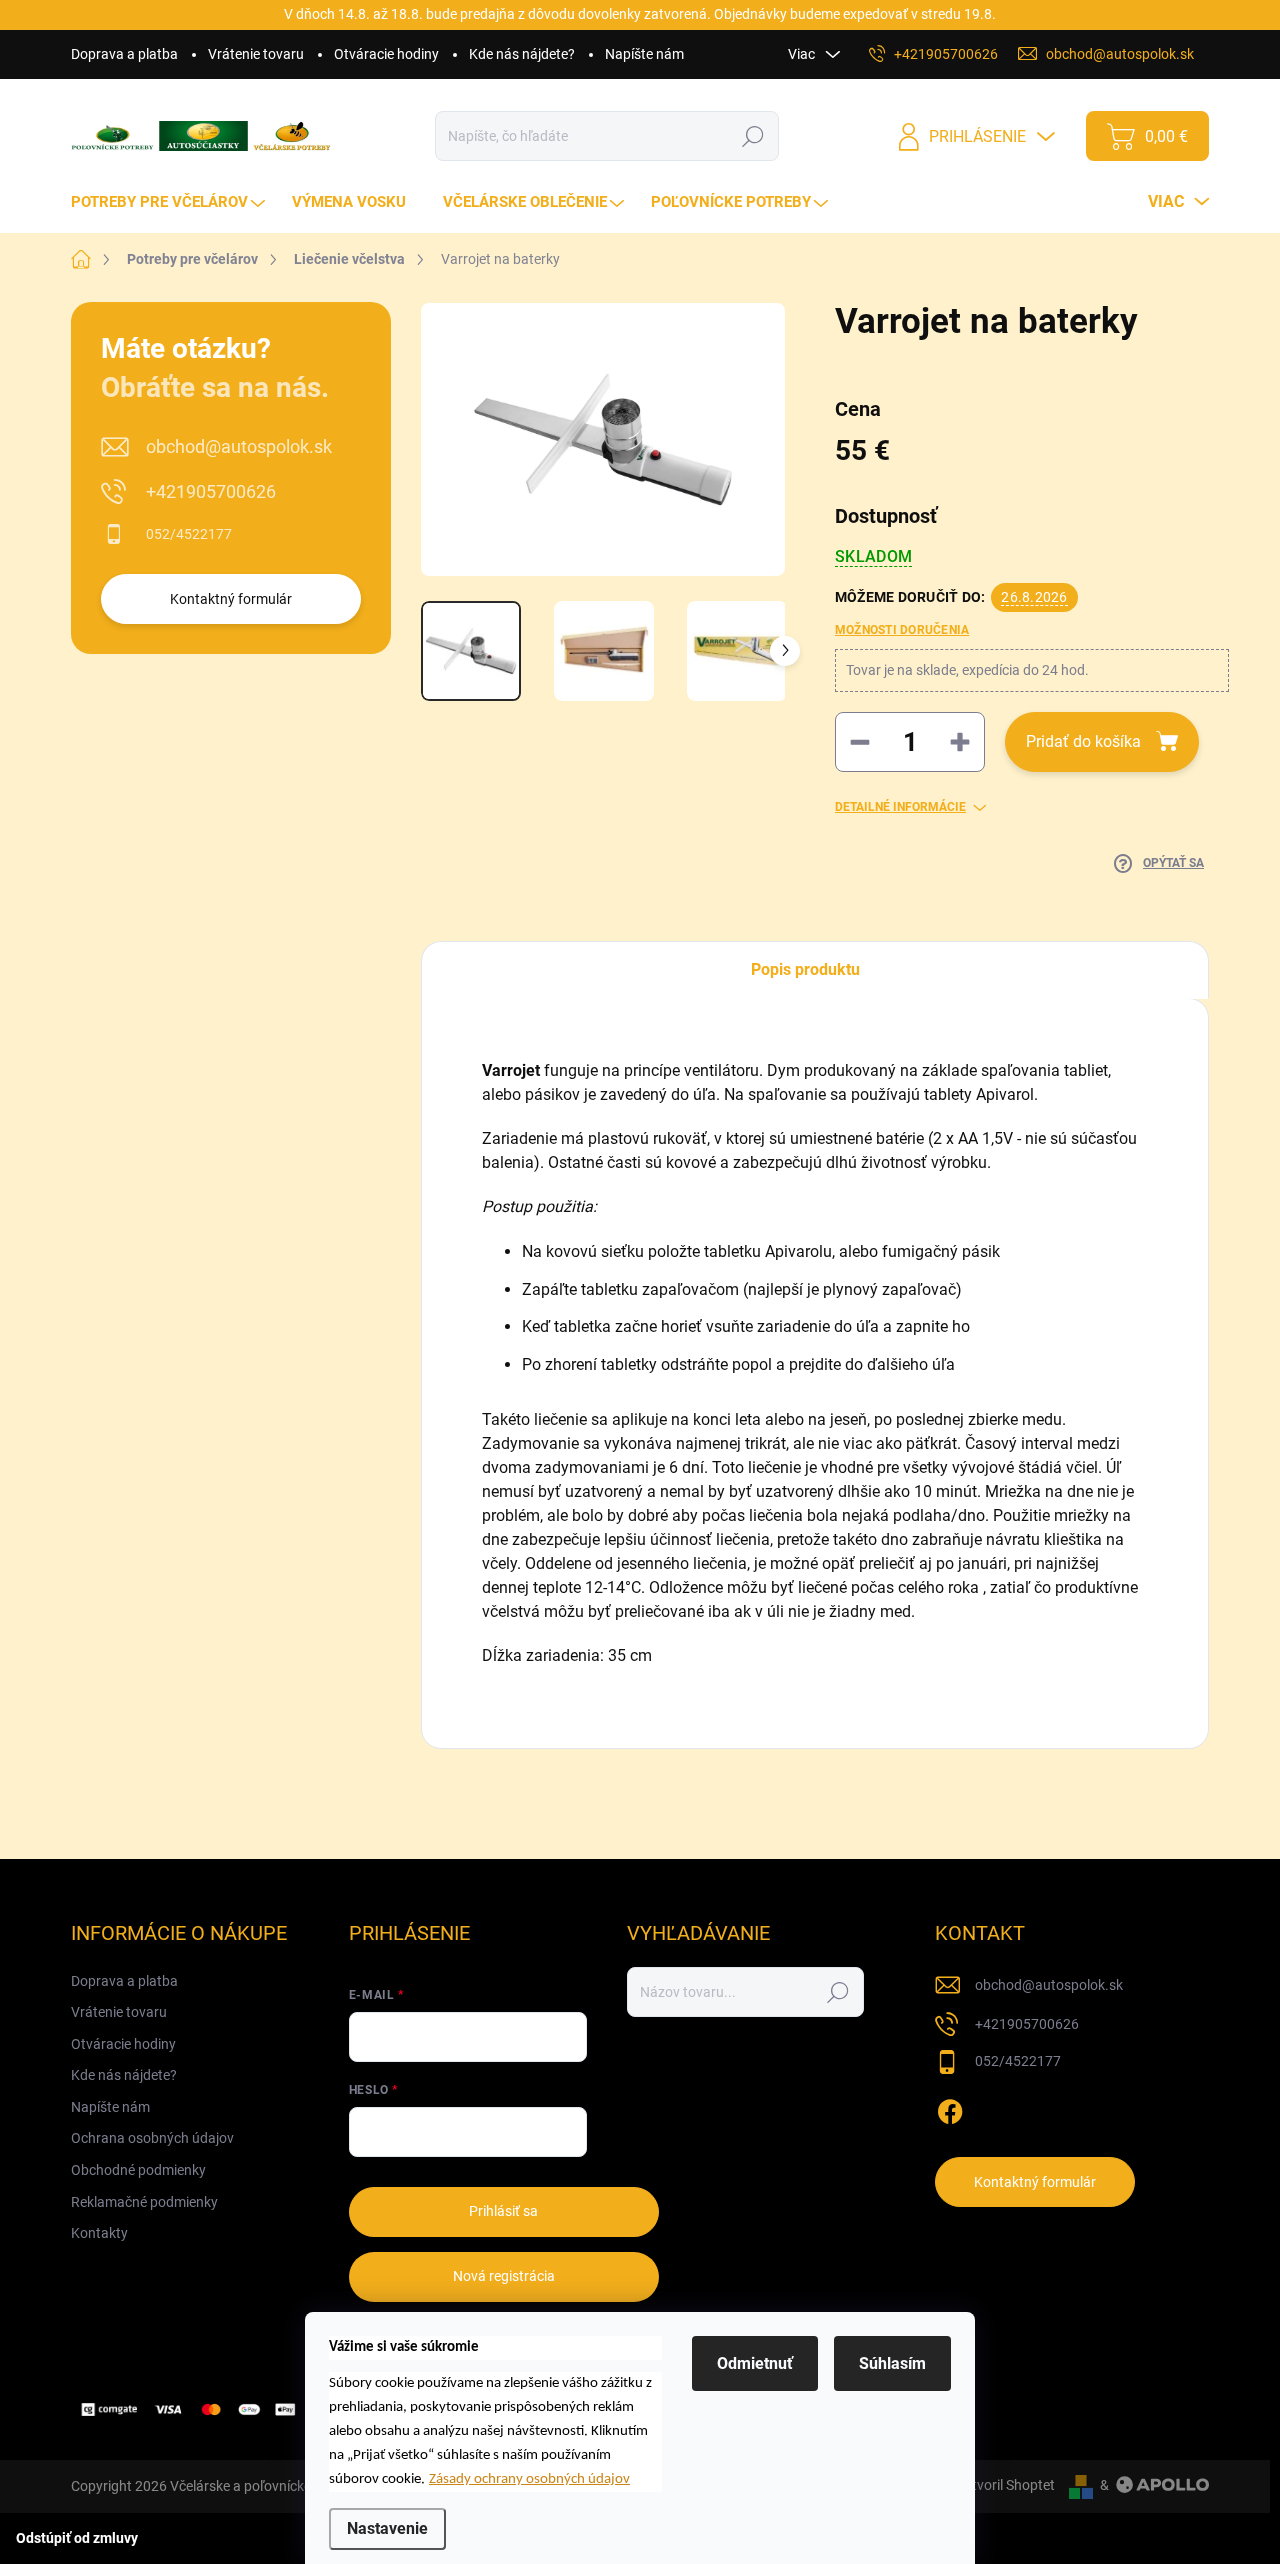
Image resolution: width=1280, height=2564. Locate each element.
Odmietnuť (755, 2363)
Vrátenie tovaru (256, 54)
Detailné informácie (900, 807)
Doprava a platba (124, 54)
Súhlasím (892, 2363)
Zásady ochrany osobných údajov (529, 2479)
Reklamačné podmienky (144, 2202)
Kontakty (99, 2233)
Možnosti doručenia (902, 630)
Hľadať (753, 136)
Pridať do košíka (1083, 741)
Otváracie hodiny (386, 54)
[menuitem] (170, 202)
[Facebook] (950, 2108)
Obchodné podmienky (138, 2170)
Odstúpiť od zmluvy (77, 2538)
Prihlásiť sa (503, 2211)
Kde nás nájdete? (522, 54)
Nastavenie (387, 2528)
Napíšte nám (644, 54)
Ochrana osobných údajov (152, 2138)
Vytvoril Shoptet (1005, 2485)
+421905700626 (211, 491)
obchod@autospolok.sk (239, 446)
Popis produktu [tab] (805, 969)
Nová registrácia (504, 2276)
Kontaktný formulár (231, 599)
